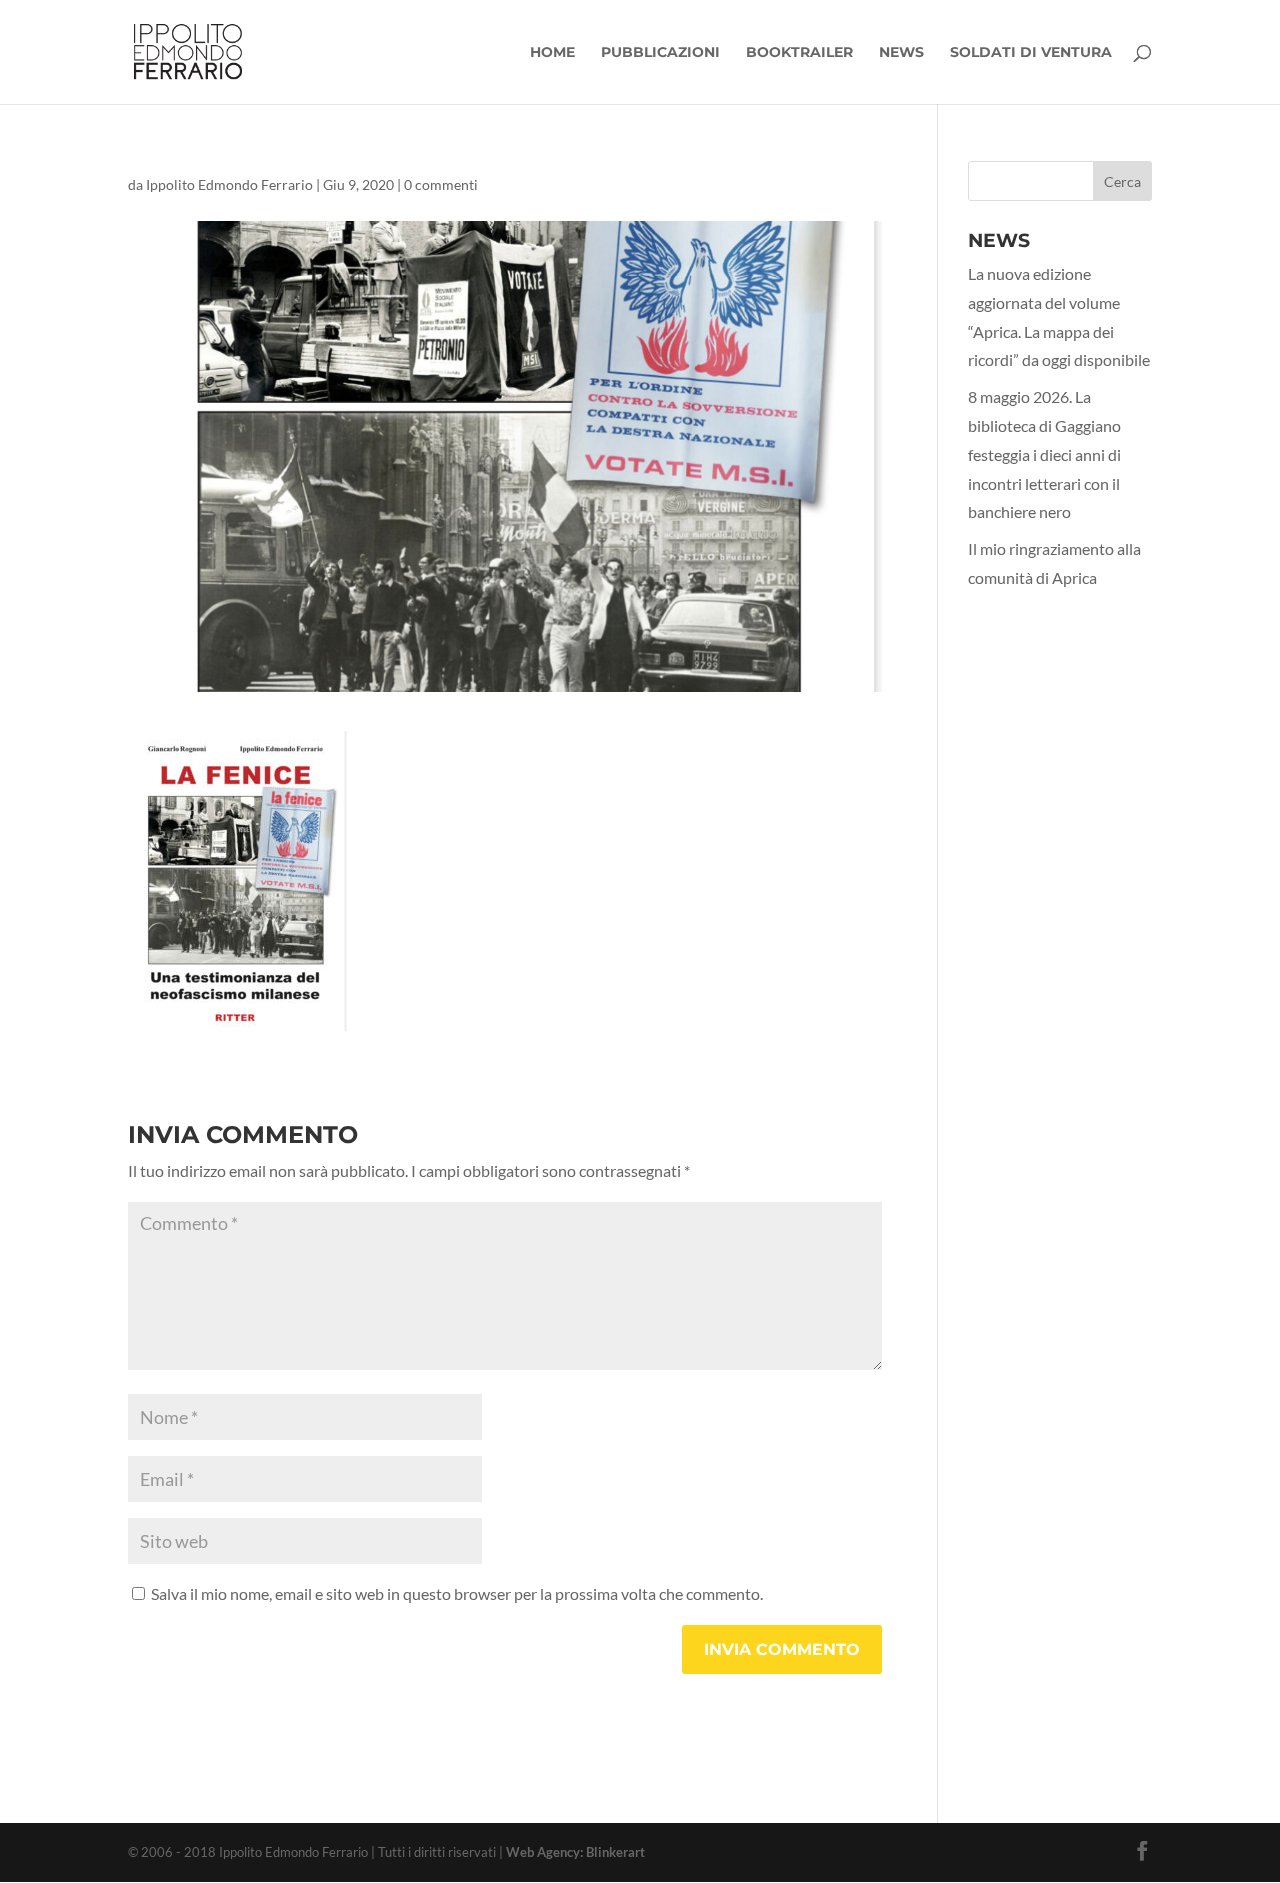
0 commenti (441, 184)
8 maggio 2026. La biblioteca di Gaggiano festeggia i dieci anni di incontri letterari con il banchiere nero (1044, 454)
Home (552, 53)
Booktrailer (799, 53)
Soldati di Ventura (1031, 53)
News (901, 53)
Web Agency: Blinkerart (575, 1852)
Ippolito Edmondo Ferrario (229, 184)
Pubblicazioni (660, 53)
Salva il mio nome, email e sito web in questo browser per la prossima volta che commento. (457, 1593)
